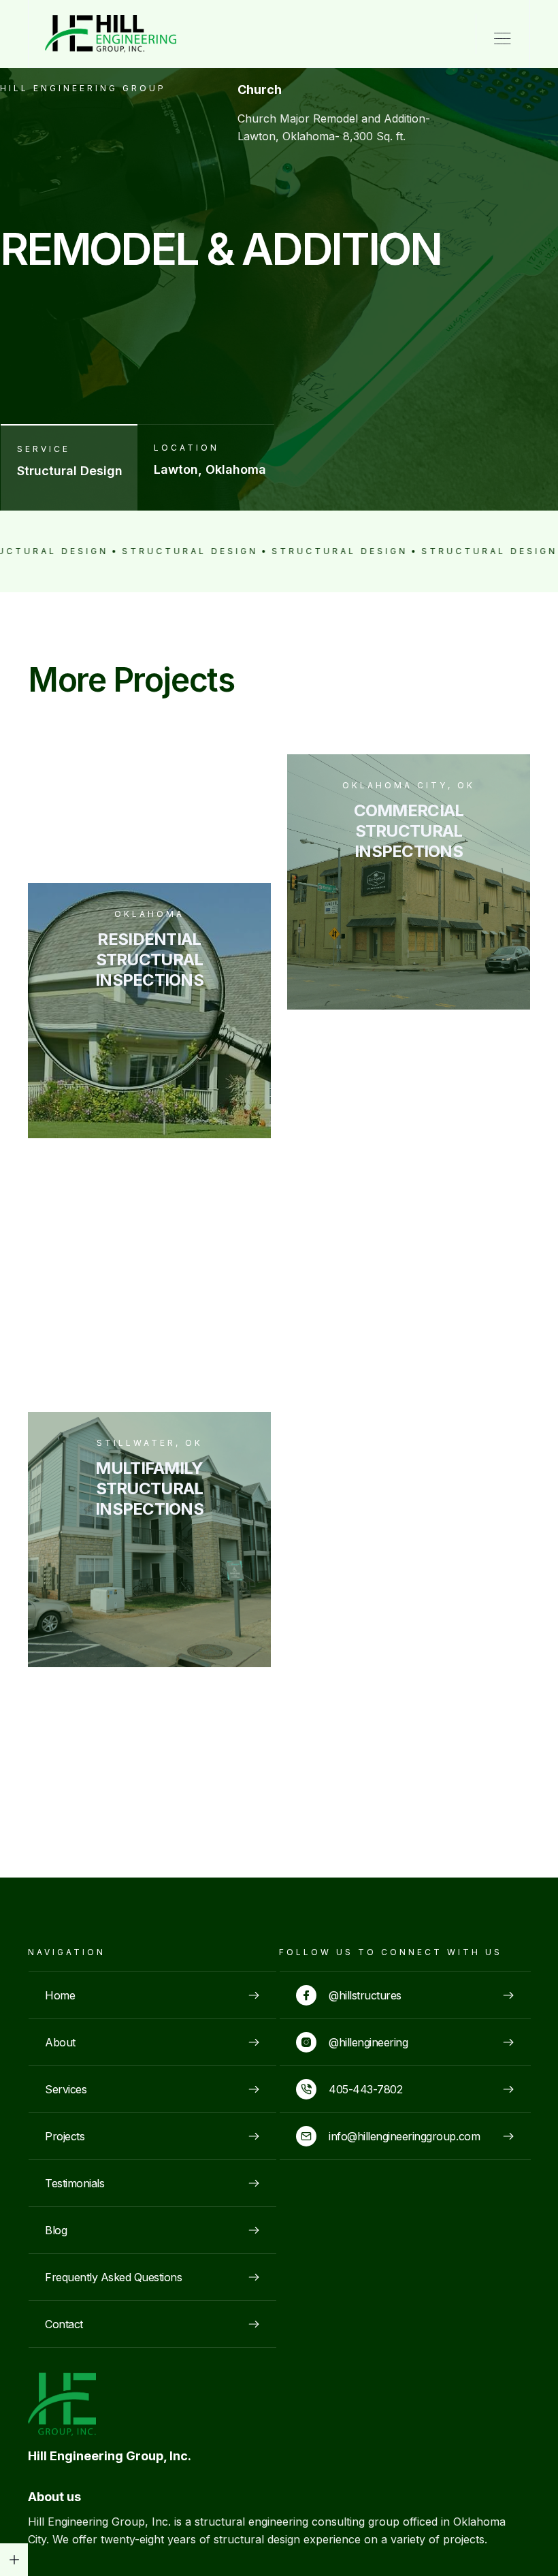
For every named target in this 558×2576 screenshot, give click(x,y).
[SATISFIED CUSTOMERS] (14, 2560)
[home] (97, 34)
